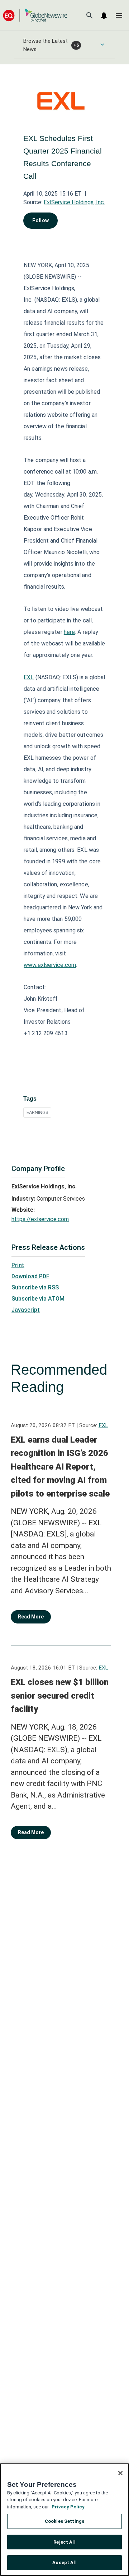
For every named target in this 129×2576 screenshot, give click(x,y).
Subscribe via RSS (35, 1287)
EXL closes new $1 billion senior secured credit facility (60, 1696)
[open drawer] (119, 15)
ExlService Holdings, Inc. (74, 202)
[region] (64, 2520)
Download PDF (30, 1276)
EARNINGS (37, 1112)
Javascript (26, 1310)
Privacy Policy (68, 2507)
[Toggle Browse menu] (102, 45)
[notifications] (104, 15)
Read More (31, 1617)
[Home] (35, 15)
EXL (29, 677)
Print (18, 1265)
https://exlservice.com (40, 1219)
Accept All (64, 2563)
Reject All (64, 2542)
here (69, 632)
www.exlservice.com (50, 965)
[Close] (120, 2473)
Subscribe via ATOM (38, 1299)
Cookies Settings (64, 2521)
